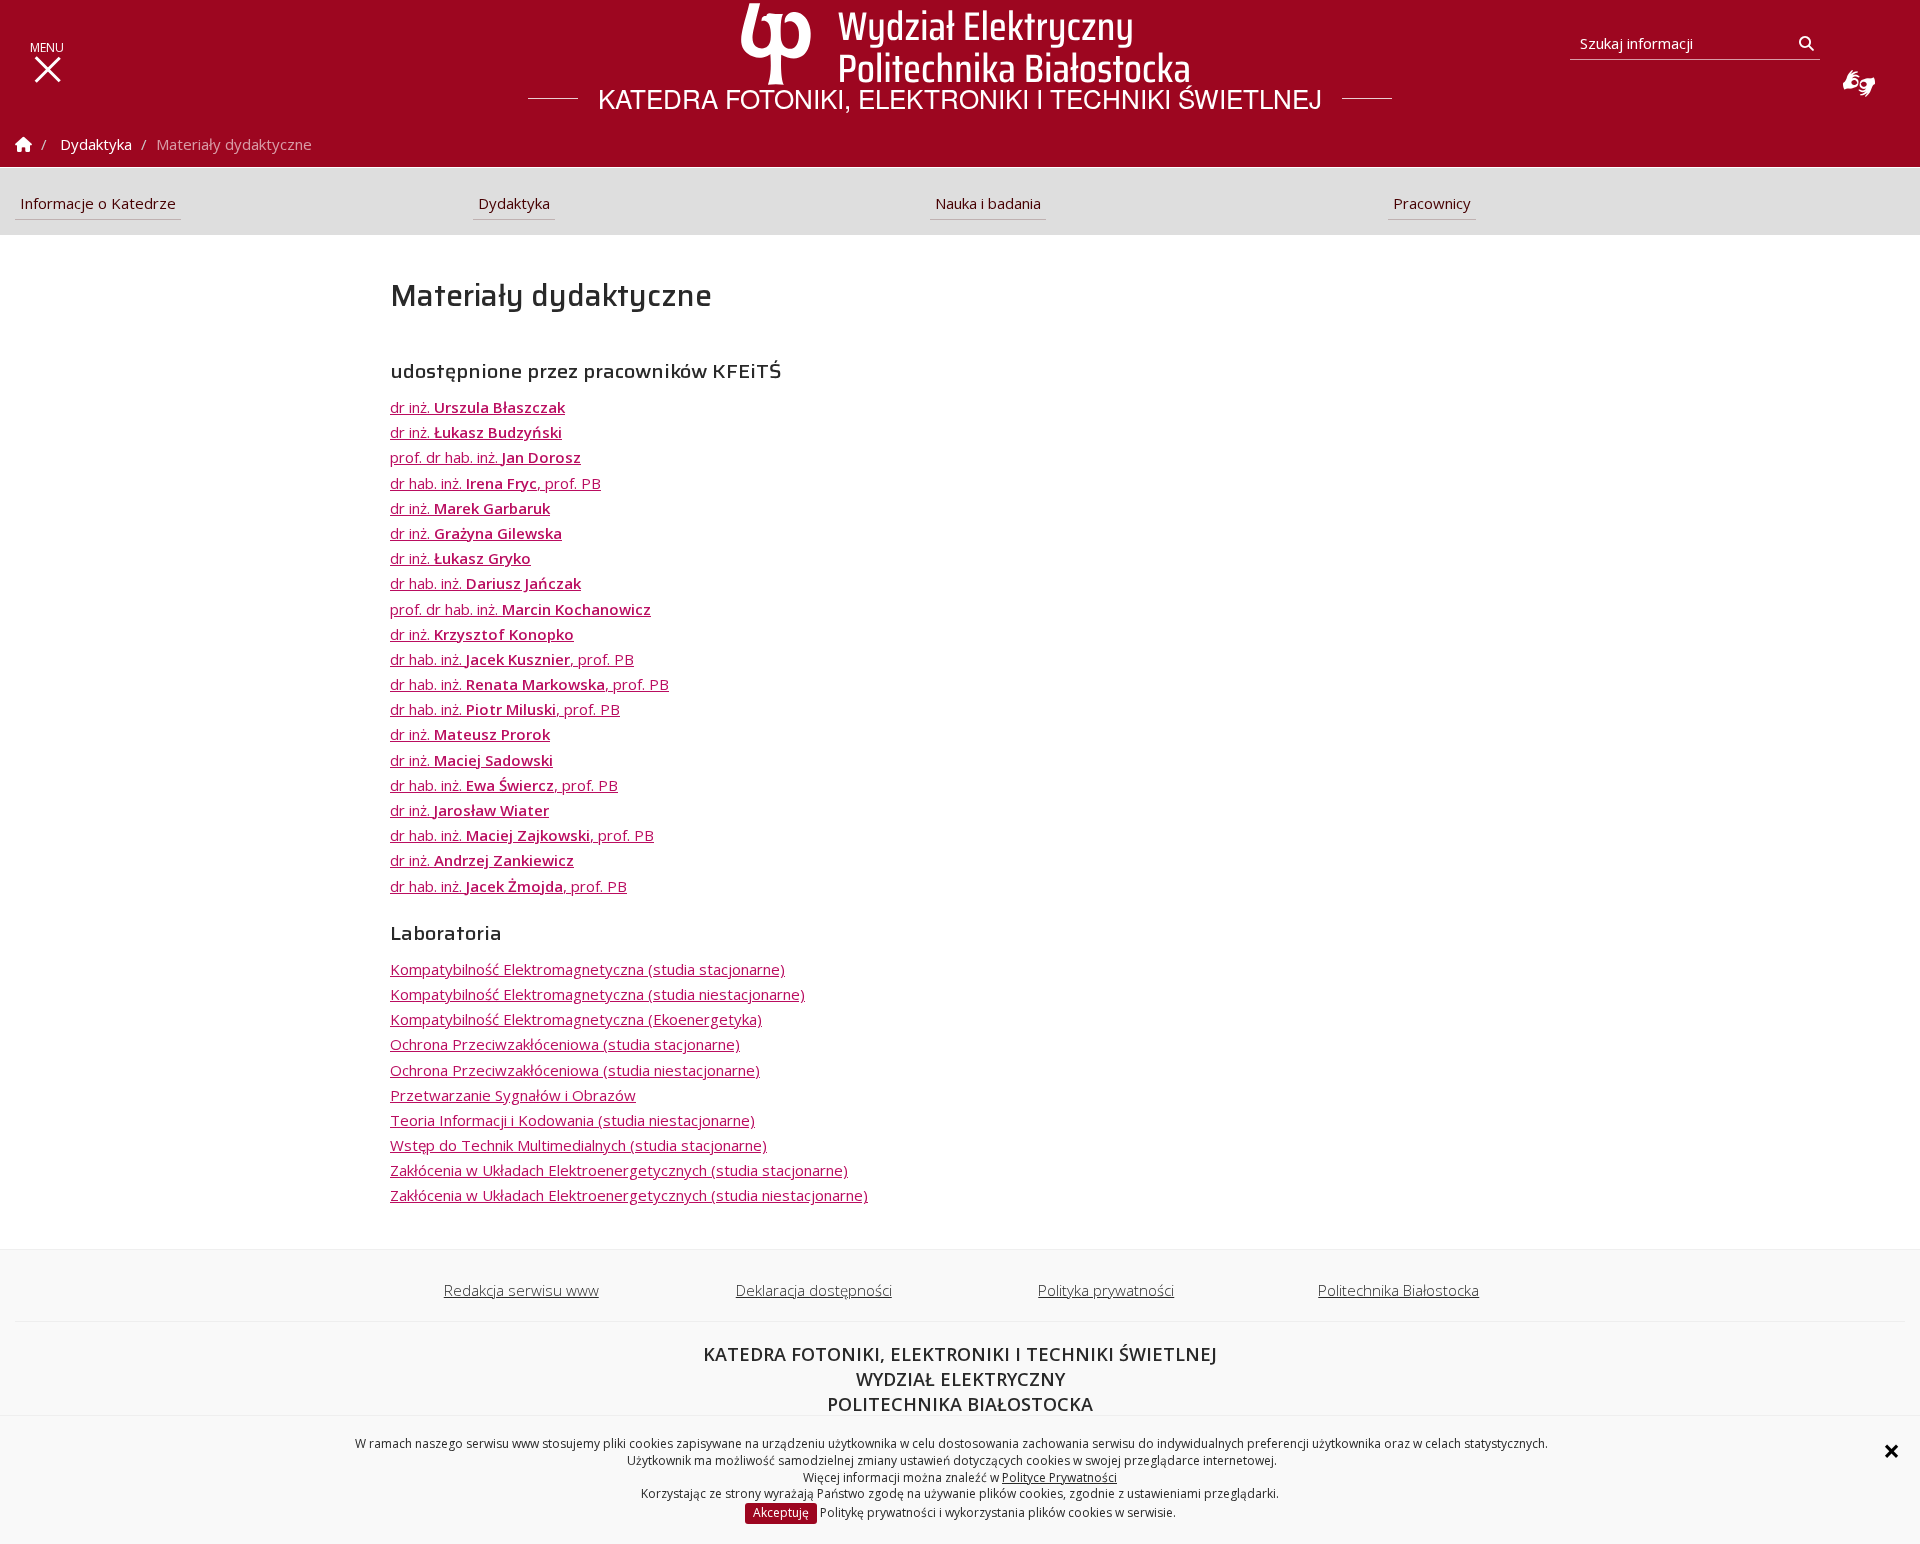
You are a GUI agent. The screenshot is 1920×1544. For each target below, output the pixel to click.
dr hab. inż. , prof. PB (495, 483)
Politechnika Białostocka (1398, 1290)
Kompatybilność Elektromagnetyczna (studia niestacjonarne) (597, 994)
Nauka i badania (988, 203)
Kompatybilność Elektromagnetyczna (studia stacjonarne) (587, 969)
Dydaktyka (96, 144)
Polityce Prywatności (1059, 1477)
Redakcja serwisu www (521, 1290)
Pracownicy (1432, 203)
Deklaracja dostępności (814, 1290)
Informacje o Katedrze (98, 203)
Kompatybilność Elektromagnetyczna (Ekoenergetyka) (576, 1019)
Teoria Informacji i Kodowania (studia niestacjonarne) (572, 1120)
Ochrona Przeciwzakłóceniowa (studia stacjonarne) (565, 1044)
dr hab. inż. (485, 583)
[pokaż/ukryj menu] (47, 69)
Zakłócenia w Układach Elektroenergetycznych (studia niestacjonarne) (629, 1195)
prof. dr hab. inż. (485, 457)
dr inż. (477, 407)
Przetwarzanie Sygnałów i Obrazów (513, 1095)
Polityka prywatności (1106, 1290)
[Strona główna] (965, 44)
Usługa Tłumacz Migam (1859, 83)
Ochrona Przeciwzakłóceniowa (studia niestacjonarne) (575, 1070)
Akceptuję (781, 1512)
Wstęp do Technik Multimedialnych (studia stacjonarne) (578, 1145)
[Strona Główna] (23, 144)
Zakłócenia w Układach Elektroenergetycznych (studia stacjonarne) (619, 1170)
